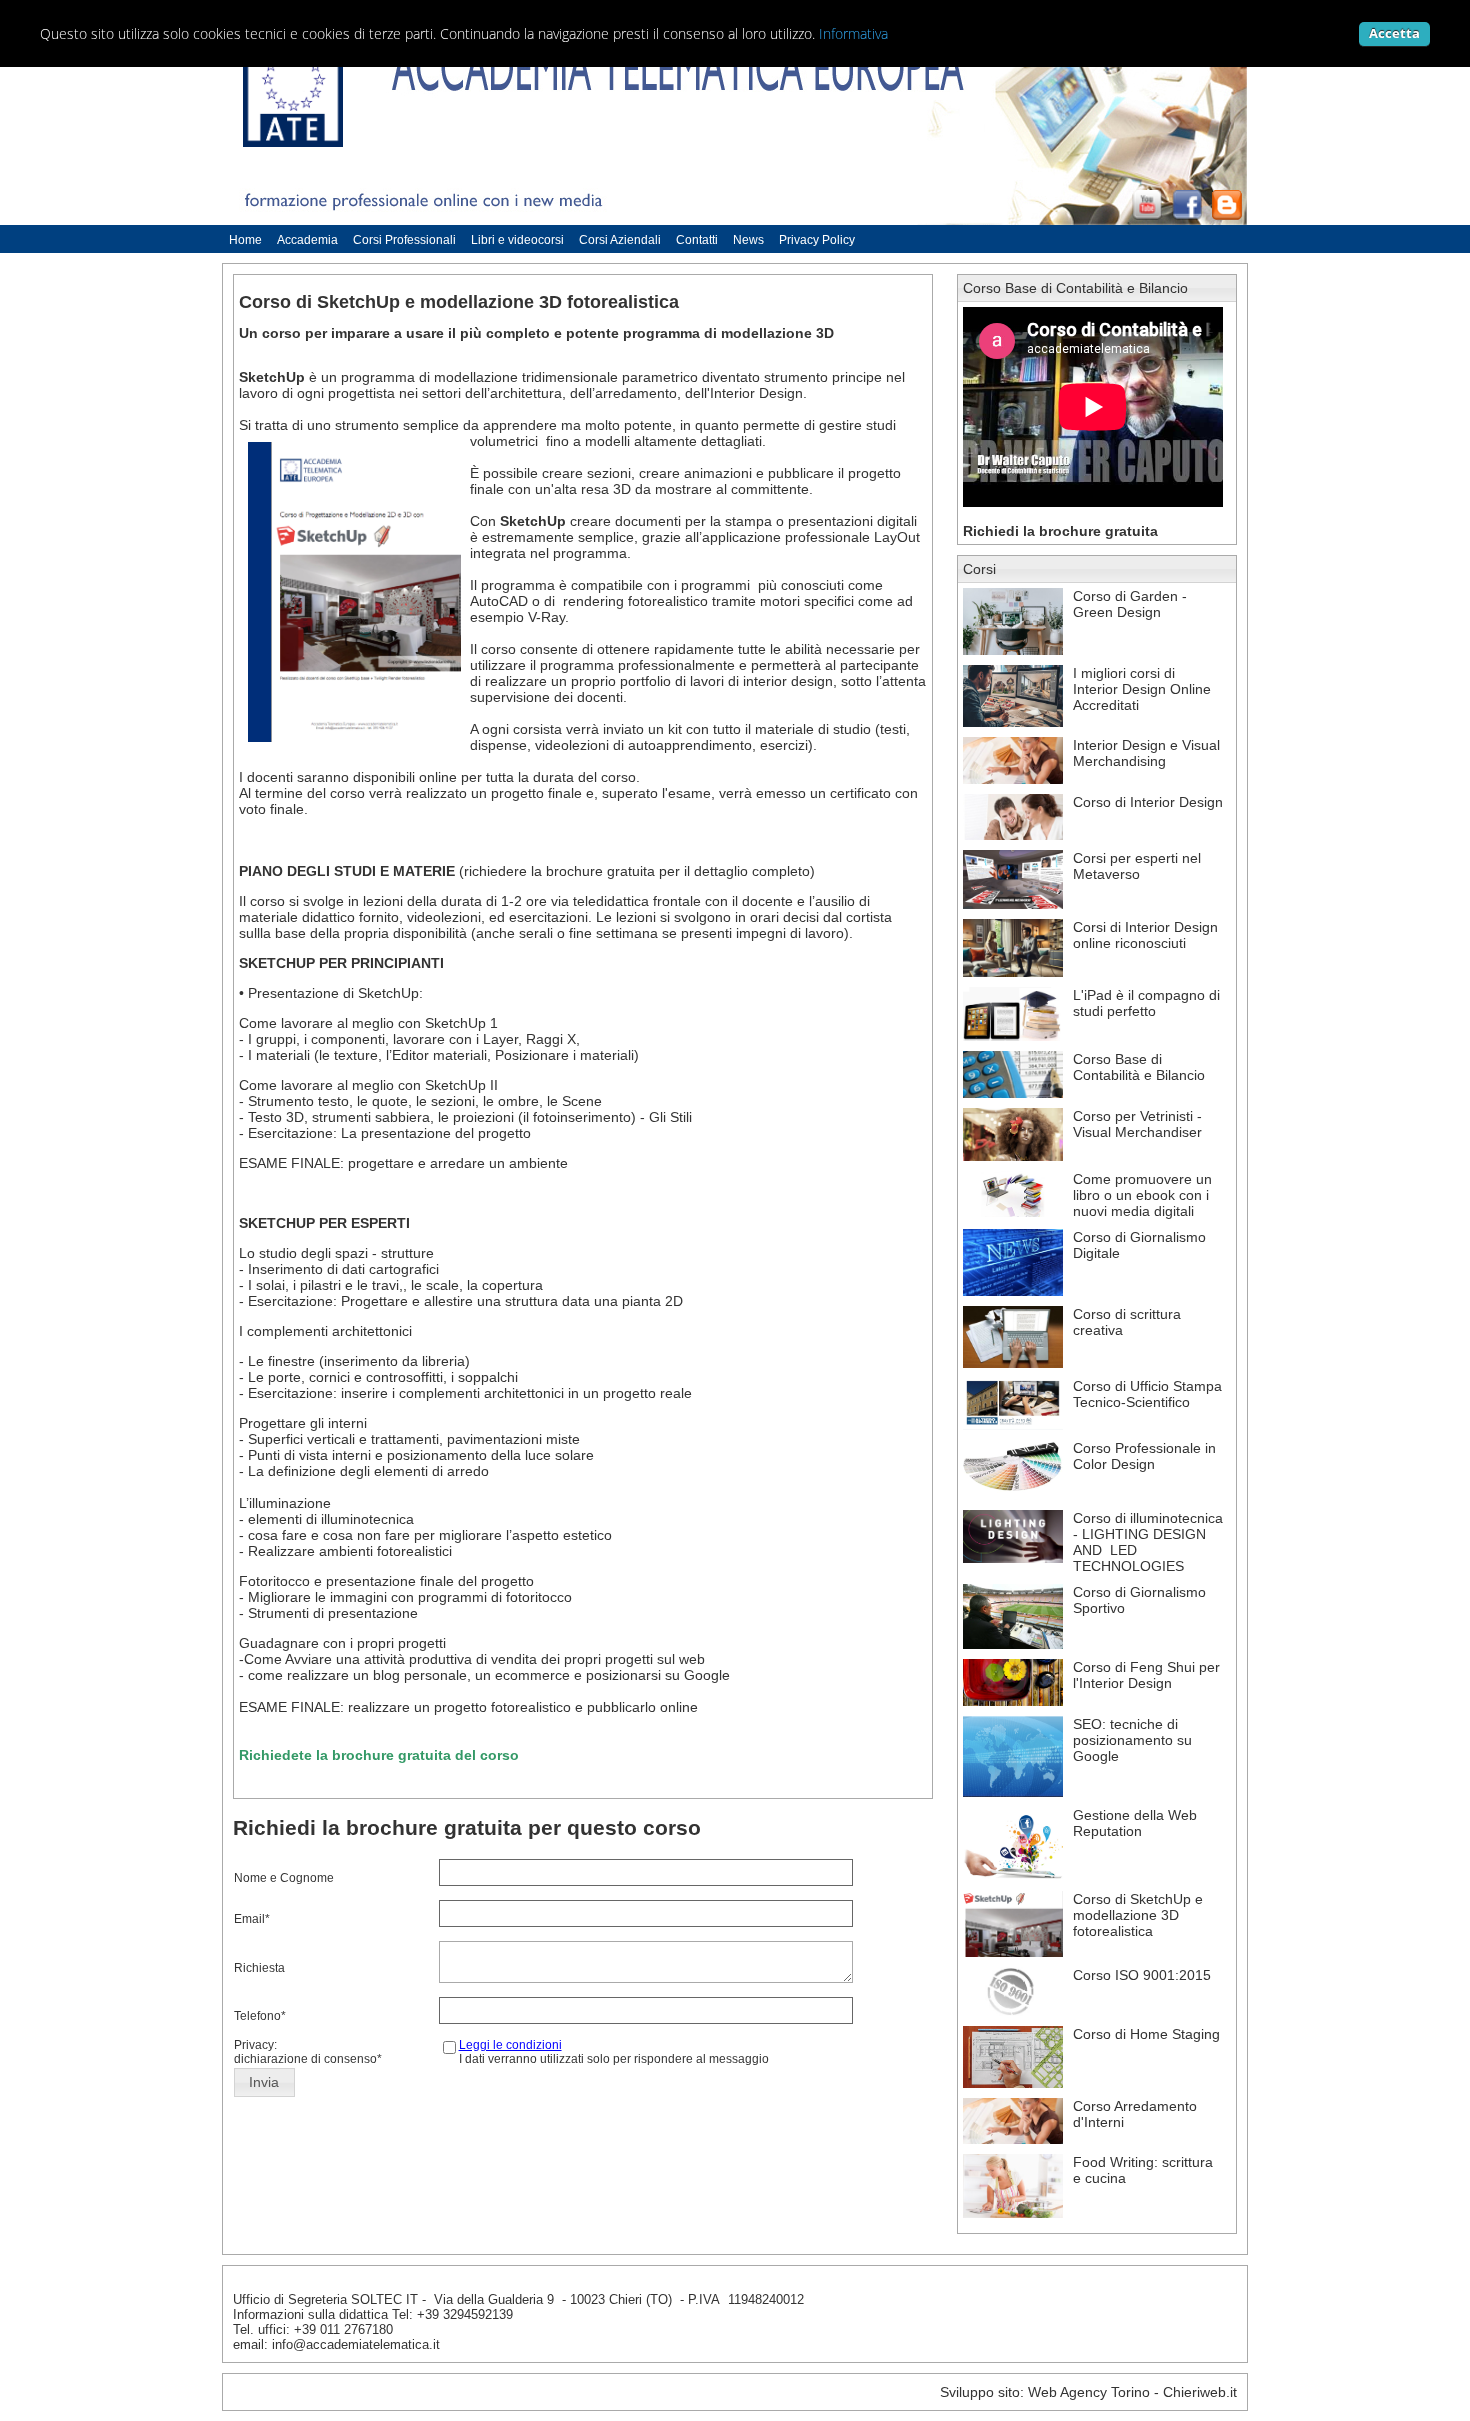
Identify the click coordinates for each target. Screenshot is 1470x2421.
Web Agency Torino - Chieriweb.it (1132, 2392)
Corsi (979, 569)
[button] (264, 2083)
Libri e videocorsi (517, 240)
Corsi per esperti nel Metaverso (1137, 866)
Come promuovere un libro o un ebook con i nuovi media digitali (1142, 1195)
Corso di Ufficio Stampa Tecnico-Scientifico (1147, 1394)
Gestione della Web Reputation (1135, 1823)
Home (245, 240)
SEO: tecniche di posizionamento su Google (1132, 1740)
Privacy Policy (817, 240)
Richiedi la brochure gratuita (1060, 531)
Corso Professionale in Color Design (1144, 1456)
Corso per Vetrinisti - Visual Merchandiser (1137, 1124)
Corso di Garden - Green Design (1130, 604)
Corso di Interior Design (1148, 802)
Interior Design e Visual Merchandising (1146, 753)
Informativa (853, 33)
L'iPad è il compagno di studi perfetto (1146, 1003)
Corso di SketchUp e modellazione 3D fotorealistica (1138, 1915)
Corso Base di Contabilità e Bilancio (1075, 288)
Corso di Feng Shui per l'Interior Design (1146, 1675)
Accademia (307, 240)
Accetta (1394, 33)
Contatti (697, 240)
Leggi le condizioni (510, 2045)
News (748, 240)
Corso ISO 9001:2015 (1142, 1975)
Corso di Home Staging (1146, 2034)
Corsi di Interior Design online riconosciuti (1145, 935)
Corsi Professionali (404, 240)
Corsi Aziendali (620, 240)
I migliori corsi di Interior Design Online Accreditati (1142, 689)
